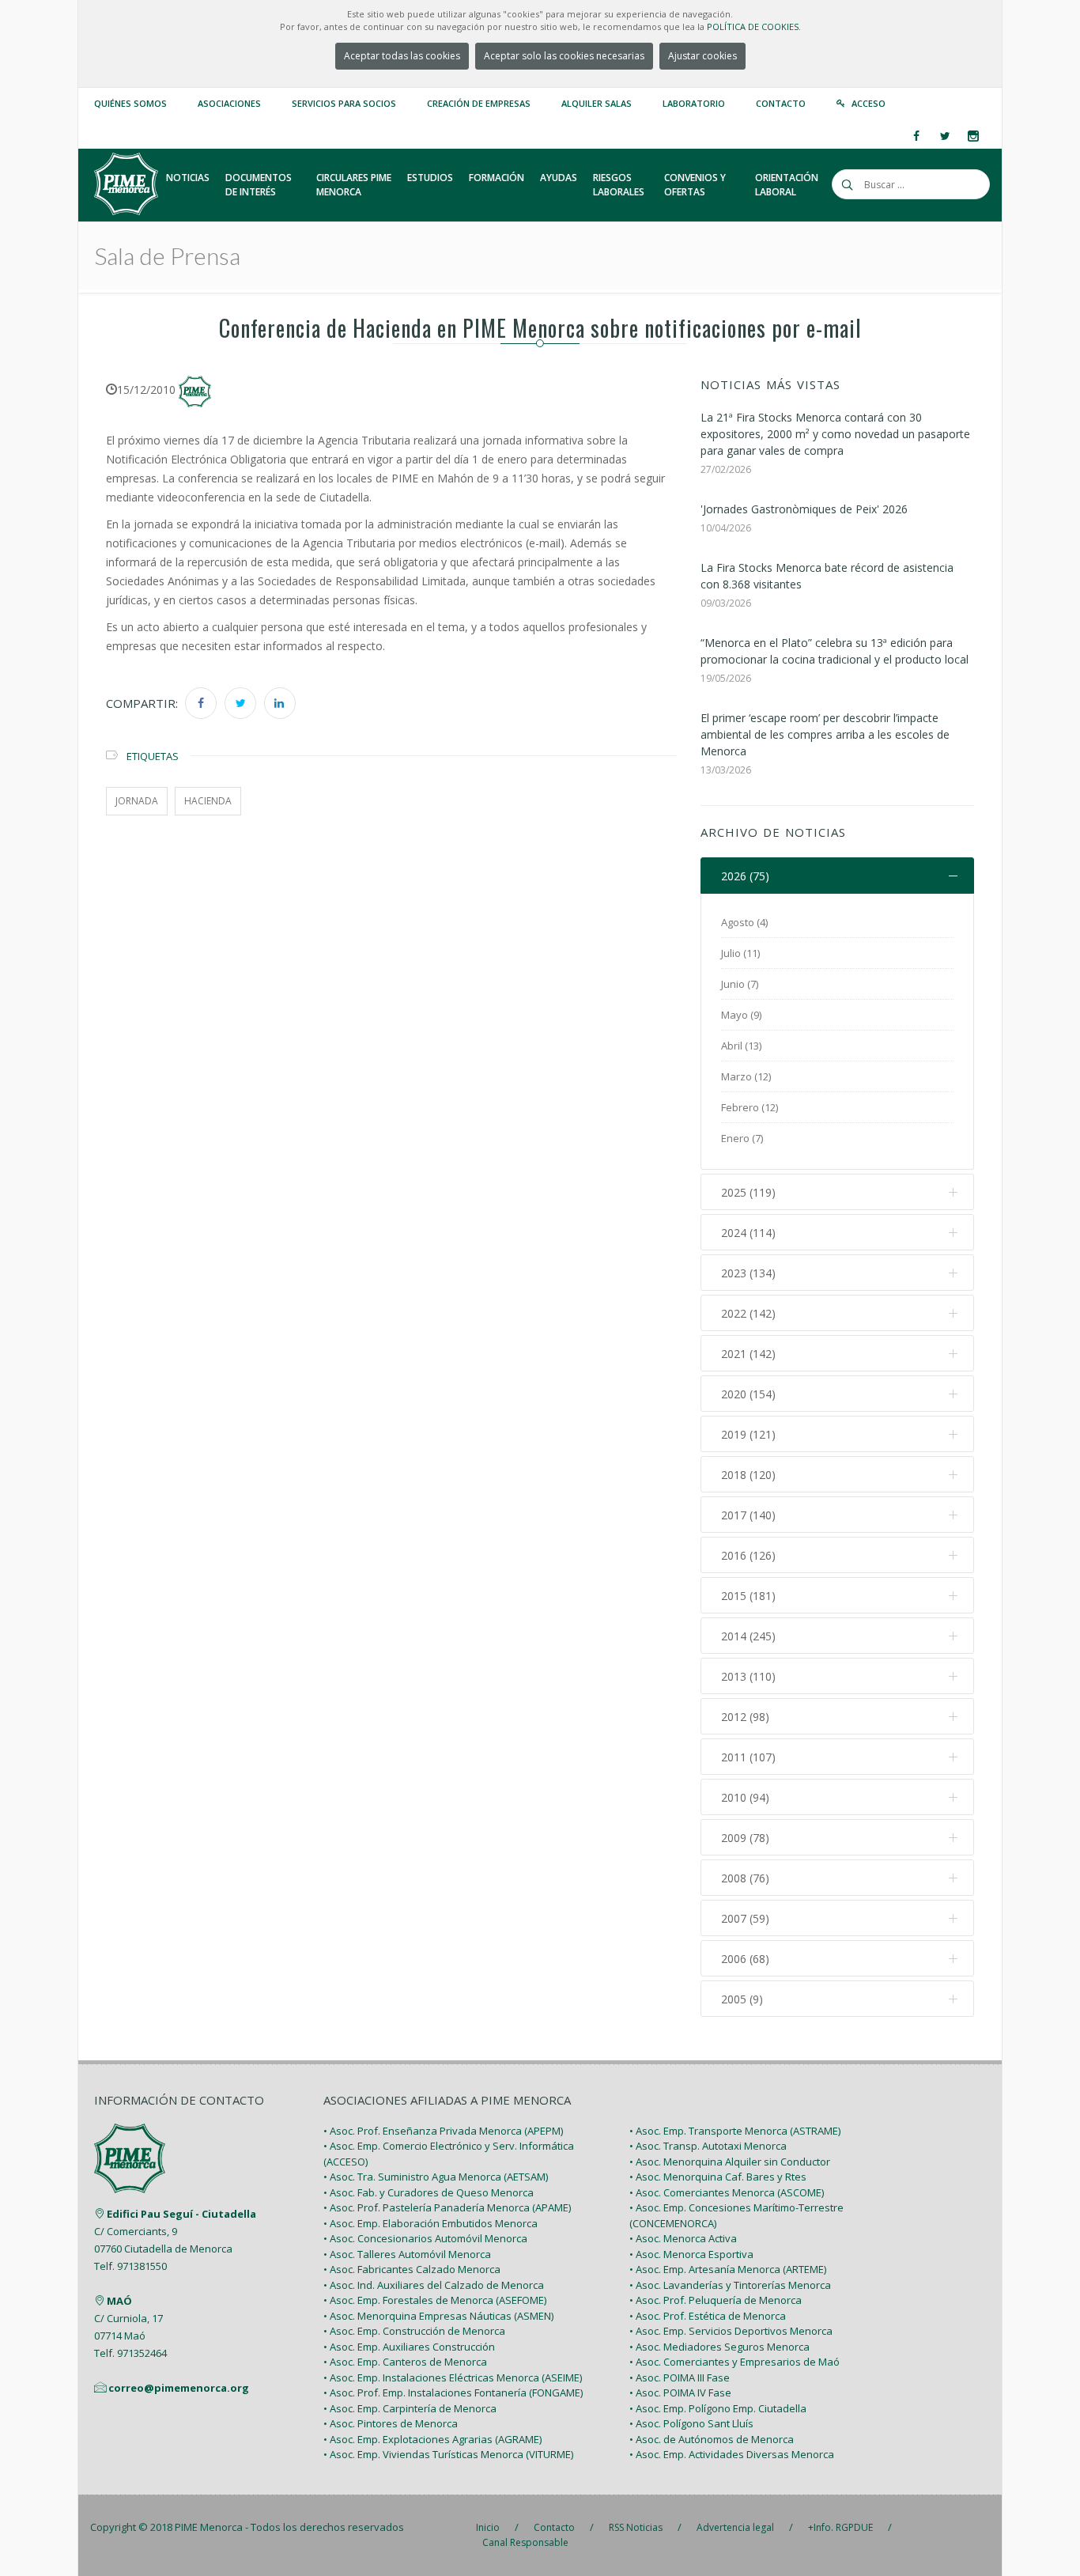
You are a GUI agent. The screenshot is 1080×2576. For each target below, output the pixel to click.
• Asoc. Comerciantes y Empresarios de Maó (734, 2362)
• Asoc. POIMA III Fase (680, 2377)
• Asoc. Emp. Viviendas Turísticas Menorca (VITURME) (448, 2454)
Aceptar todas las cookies (402, 56)
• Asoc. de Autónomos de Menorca (712, 2439)
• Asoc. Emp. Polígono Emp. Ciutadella (718, 2408)
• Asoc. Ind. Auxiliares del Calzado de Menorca (434, 2285)
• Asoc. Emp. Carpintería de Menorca (410, 2408)
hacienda (208, 801)
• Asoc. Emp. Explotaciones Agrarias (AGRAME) (432, 2439)
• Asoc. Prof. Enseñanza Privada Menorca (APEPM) (443, 2131)
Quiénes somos (130, 103)
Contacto (781, 103)
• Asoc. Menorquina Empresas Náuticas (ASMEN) (438, 2316)
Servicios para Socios (344, 103)
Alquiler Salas (597, 103)
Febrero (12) (750, 1107)
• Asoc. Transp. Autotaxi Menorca (708, 2146)
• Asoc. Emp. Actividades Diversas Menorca (732, 2454)
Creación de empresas (479, 103)
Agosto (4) (744, 922)
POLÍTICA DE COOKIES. (754, 26)
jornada (137, 801)
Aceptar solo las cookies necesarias (564, 56)
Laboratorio (694, 103)
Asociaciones (229, 103)
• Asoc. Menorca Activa (683, 2238)
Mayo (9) (741, 1015)
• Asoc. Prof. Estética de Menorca (708, 2316)
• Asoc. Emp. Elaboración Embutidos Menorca (430, 2223)
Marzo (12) (746, 1076)
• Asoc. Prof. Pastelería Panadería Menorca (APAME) (447, 2207)
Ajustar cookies (702, 56)
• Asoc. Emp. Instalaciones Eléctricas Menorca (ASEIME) (453, 2377)
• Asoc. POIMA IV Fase (680, 2393)
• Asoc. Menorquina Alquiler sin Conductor (730, 2162)
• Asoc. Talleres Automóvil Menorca (407, 2254)
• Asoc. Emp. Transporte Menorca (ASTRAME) (735, 2131)
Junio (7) (740, 984)
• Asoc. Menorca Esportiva (691, 2254)
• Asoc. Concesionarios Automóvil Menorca (425, 2238)
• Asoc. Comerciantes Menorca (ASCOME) (727, 2192)
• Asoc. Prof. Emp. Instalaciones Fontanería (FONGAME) (453, 2393)
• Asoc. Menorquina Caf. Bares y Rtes (718, 2177)
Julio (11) (740, 953)
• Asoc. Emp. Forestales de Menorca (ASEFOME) (435, 2300)
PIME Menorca (209, 2527)
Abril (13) (741, 1046)
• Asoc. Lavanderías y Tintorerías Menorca (730, 2285)
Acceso (869, 103)
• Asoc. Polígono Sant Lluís (691, 2423)
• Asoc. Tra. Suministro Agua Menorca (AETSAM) (436, 2177)
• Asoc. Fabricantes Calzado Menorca (412, 2269)
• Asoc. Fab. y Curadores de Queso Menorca (429, 2192)
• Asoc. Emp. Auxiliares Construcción (409, 2347)
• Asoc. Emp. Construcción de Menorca (414, 2331)
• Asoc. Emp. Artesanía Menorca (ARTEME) (728, 2269)
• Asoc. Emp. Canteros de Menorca (405, 2362)
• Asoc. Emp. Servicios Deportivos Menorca (731, 2331)
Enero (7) (742, 1138)
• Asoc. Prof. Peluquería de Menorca (716, 2300)
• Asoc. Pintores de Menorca (391, 2423)
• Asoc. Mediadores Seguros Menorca (719, 2347)
